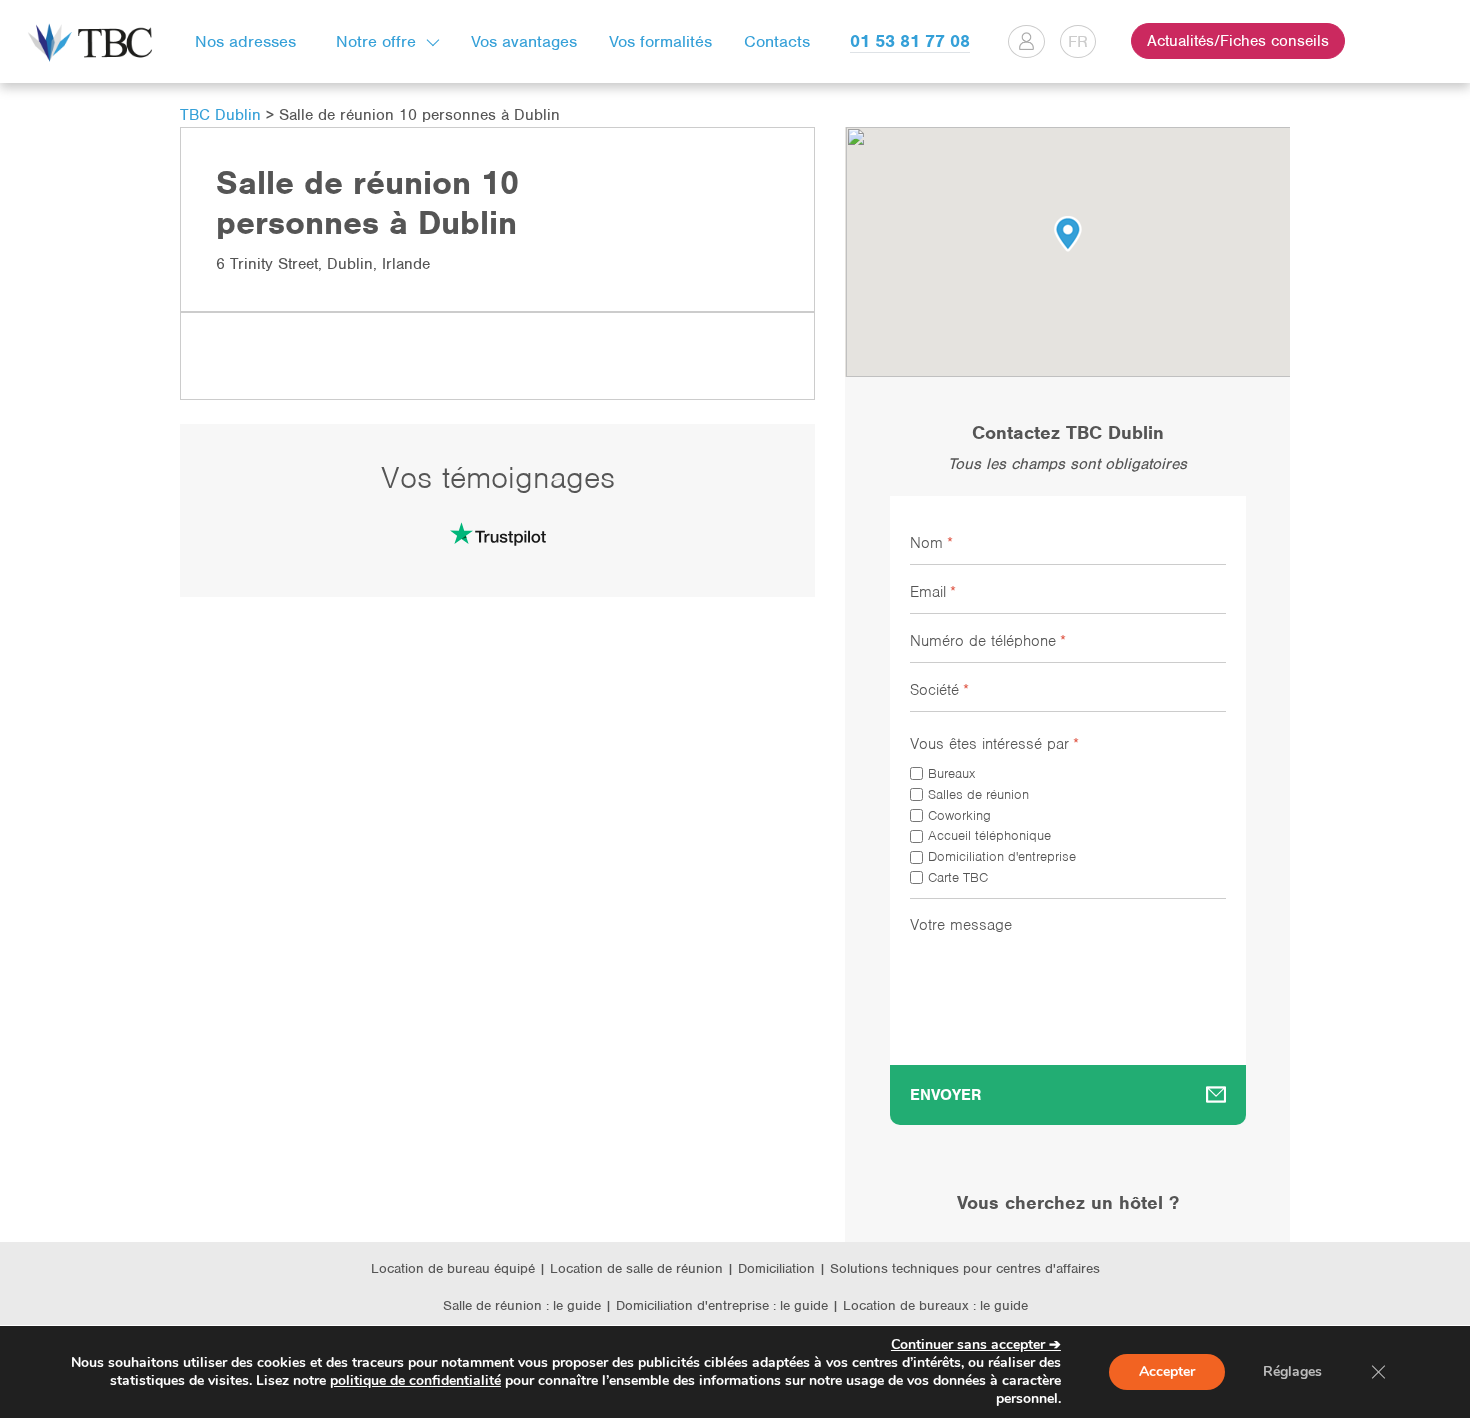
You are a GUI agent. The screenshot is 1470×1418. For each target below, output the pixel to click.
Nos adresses (245, 41)
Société (939, 690)
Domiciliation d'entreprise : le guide (722, 1305)
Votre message (961, 925)
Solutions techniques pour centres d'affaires (965, 1268)
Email (933, 592)
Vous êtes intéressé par (994, 744)
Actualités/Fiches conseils (1238, 41)
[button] (1068, 234)
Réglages (1292, 1371)
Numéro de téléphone (988, 641)
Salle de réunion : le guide (522, 1305)
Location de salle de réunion (636, 1268)
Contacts (777, 41)
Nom (931, 543)
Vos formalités (660, 41)
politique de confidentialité (415, 1380)
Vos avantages (524, 41)
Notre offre (376, 41)
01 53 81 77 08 (910, 41)
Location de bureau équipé (453, 1268)
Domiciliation (776, 1268)
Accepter (1167, 1371)
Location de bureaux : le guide (935, 1305)
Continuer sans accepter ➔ (976, 1344)
